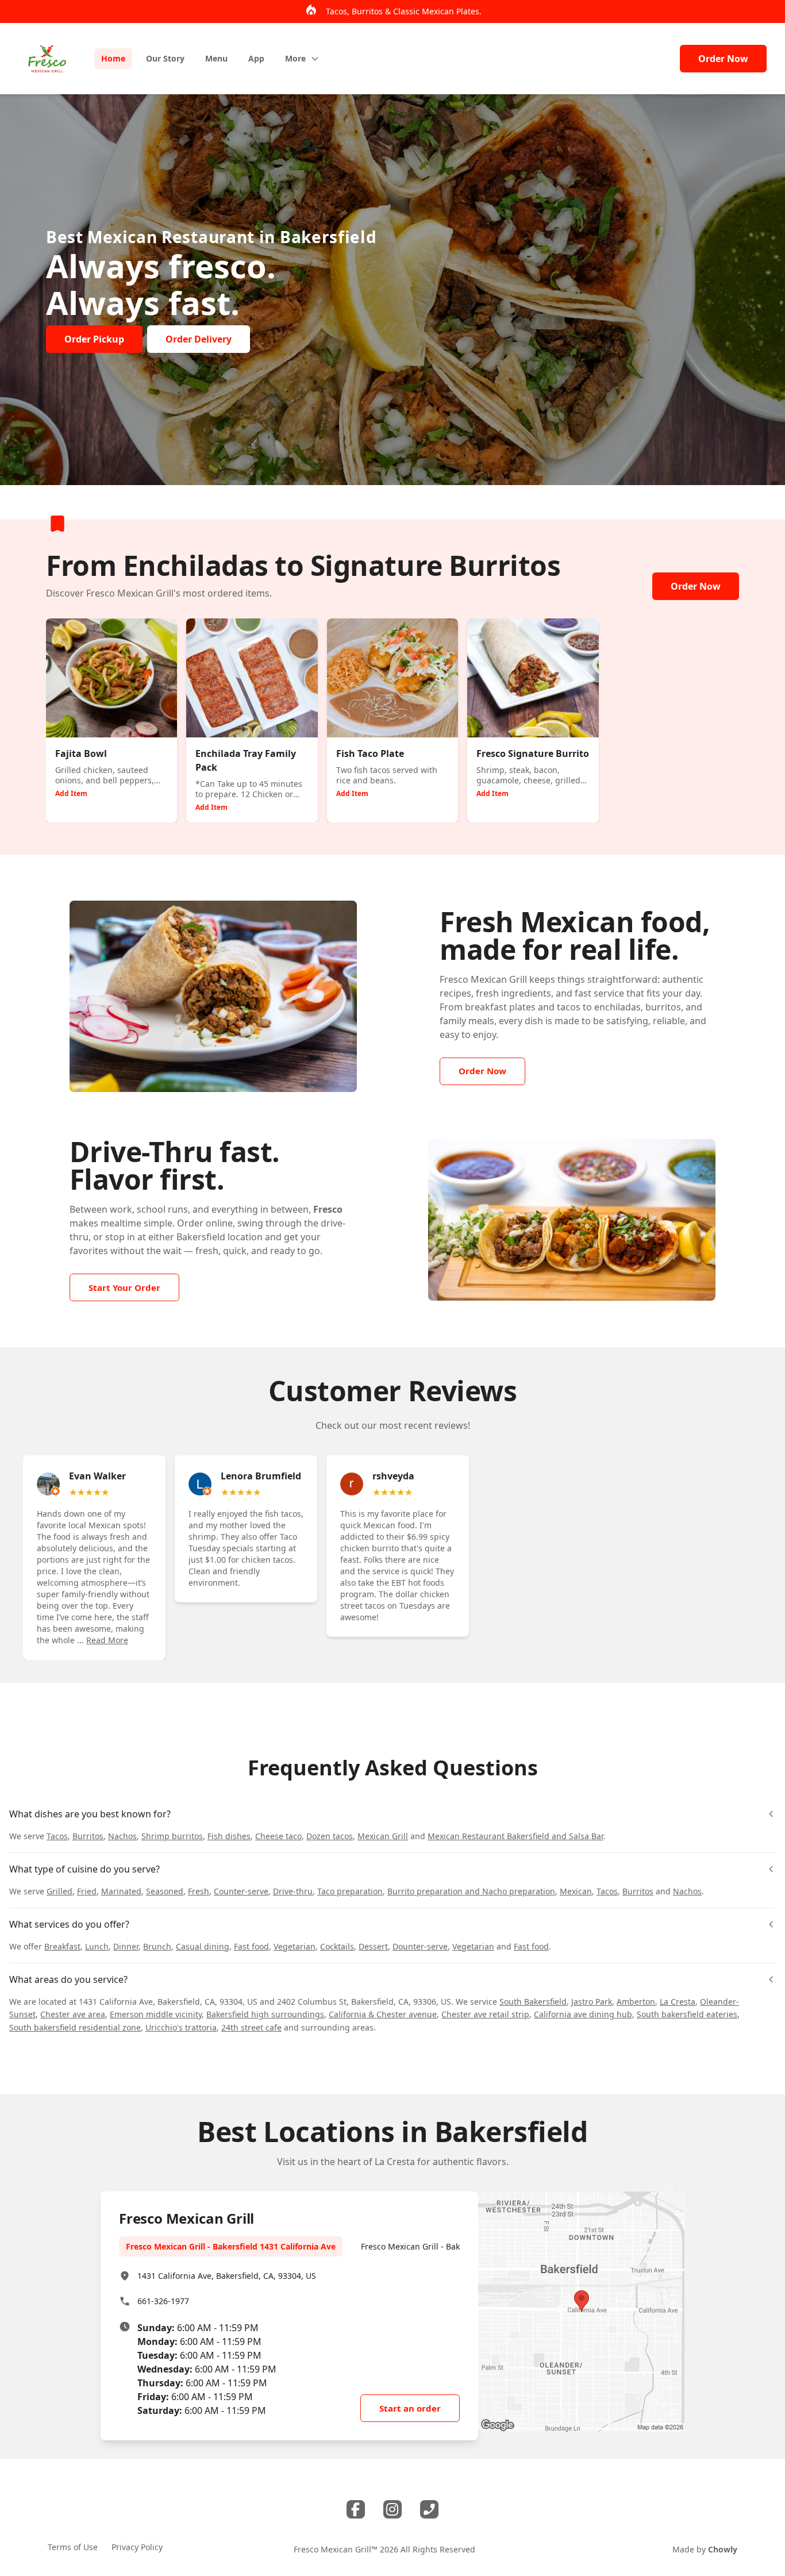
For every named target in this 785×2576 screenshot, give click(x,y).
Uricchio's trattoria (181, 2027)
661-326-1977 (163, 2301)
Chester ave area (73, 2014)
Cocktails (337, 1946)
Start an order (410, 2408)
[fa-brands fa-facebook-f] (356, 2509)
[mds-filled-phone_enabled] (429, 2509)
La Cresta (678, 2002)
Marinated (121, 1891)
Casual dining (203, 1946)
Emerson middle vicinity (156, 2014)
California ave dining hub (583, 2014)
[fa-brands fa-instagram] (392, 2509)
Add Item (71, 793)
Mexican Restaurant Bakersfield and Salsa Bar (515, 1836)
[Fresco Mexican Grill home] (47, 59)
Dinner (126, 1946)
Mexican (576, 1891)
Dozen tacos (330, 1836)
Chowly (723, 2549)
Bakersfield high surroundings (265, 2014)
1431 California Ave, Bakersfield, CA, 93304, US (227, 2276)
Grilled (59, 1891)
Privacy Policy (137, 2547)
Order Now (723, 59)
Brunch (157, 1946)
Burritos (88, 1836)
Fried (87, 1891)
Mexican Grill (383, 1836)
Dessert (373, 1946)
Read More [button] (107, 1640)
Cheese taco (278, 1836)
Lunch (97, 1946)
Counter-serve (241, 1891)
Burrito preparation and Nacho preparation (471, 1891)
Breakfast (62, 1946)
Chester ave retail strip (485, 2014)
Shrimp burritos (172, 1836)
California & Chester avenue (383, 2014)
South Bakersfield (533, 2002)
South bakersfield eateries (687, 2014)
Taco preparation (350, 1891)
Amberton (636, 2002)
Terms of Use (73, 2547)
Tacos (57, 1836)
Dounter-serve (420, 1946)
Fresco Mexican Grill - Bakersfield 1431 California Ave (231, 2246)
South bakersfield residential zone (75, 2027)
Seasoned (165, 1891)
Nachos (122, 1836)
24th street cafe (251, 2027)
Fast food (251, 1946)
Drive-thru (293, 1891)
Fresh (199, 1891)
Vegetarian (295, 1946)
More (295, 58)
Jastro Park (592, 2002)
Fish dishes (229, 1836)
